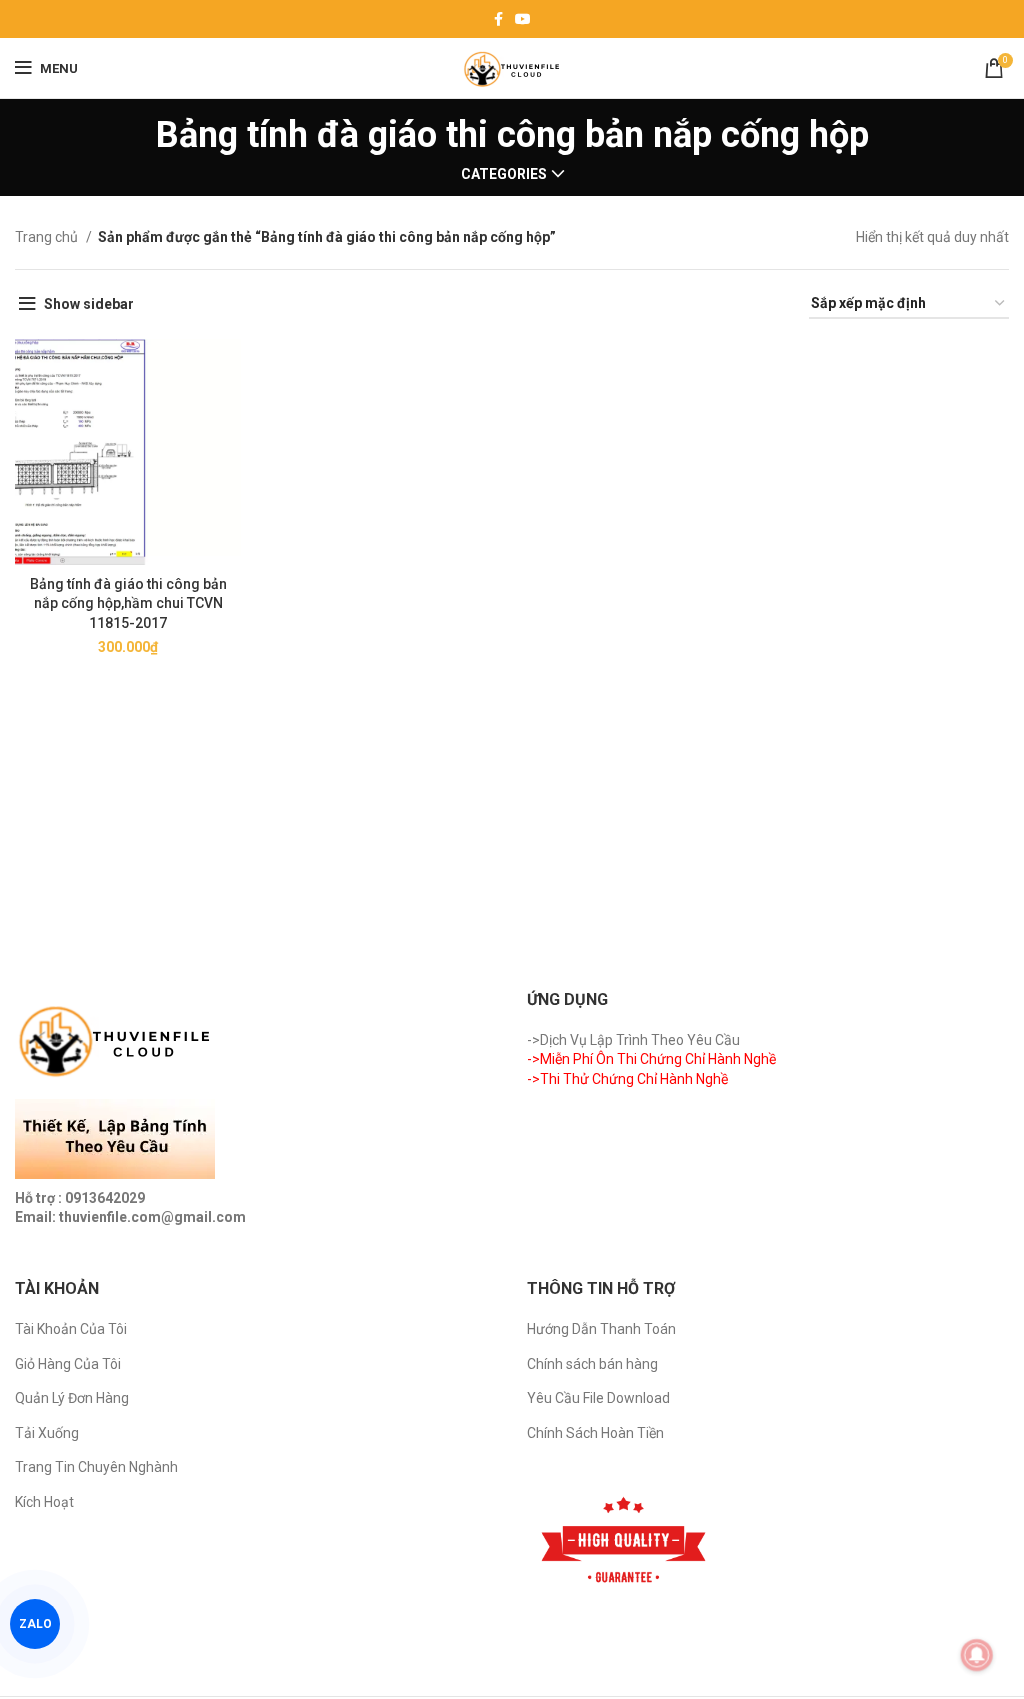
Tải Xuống (47, 1433)
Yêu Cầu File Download (598, 1398)
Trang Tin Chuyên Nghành (96, 1467)
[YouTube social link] (523, 19)
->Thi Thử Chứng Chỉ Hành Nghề (627, 1079)
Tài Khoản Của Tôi (71, 1329)
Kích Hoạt (44, 1502)
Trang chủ (48, 237)
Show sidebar (89, 304)
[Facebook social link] (498, 19)
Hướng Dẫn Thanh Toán (601, 1329)
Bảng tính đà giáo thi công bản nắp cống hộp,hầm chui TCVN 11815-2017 (128, 603)
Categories (504, 174)
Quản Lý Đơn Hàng (72, 1398)
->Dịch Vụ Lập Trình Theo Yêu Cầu (633, 1040)
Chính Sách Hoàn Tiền (595, 1433)
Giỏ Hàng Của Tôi (68, 1364)
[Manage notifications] (977, 1655)
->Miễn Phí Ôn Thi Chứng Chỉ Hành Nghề (651, 1059)
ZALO (35, 1624)
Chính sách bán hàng (592, 1364)
